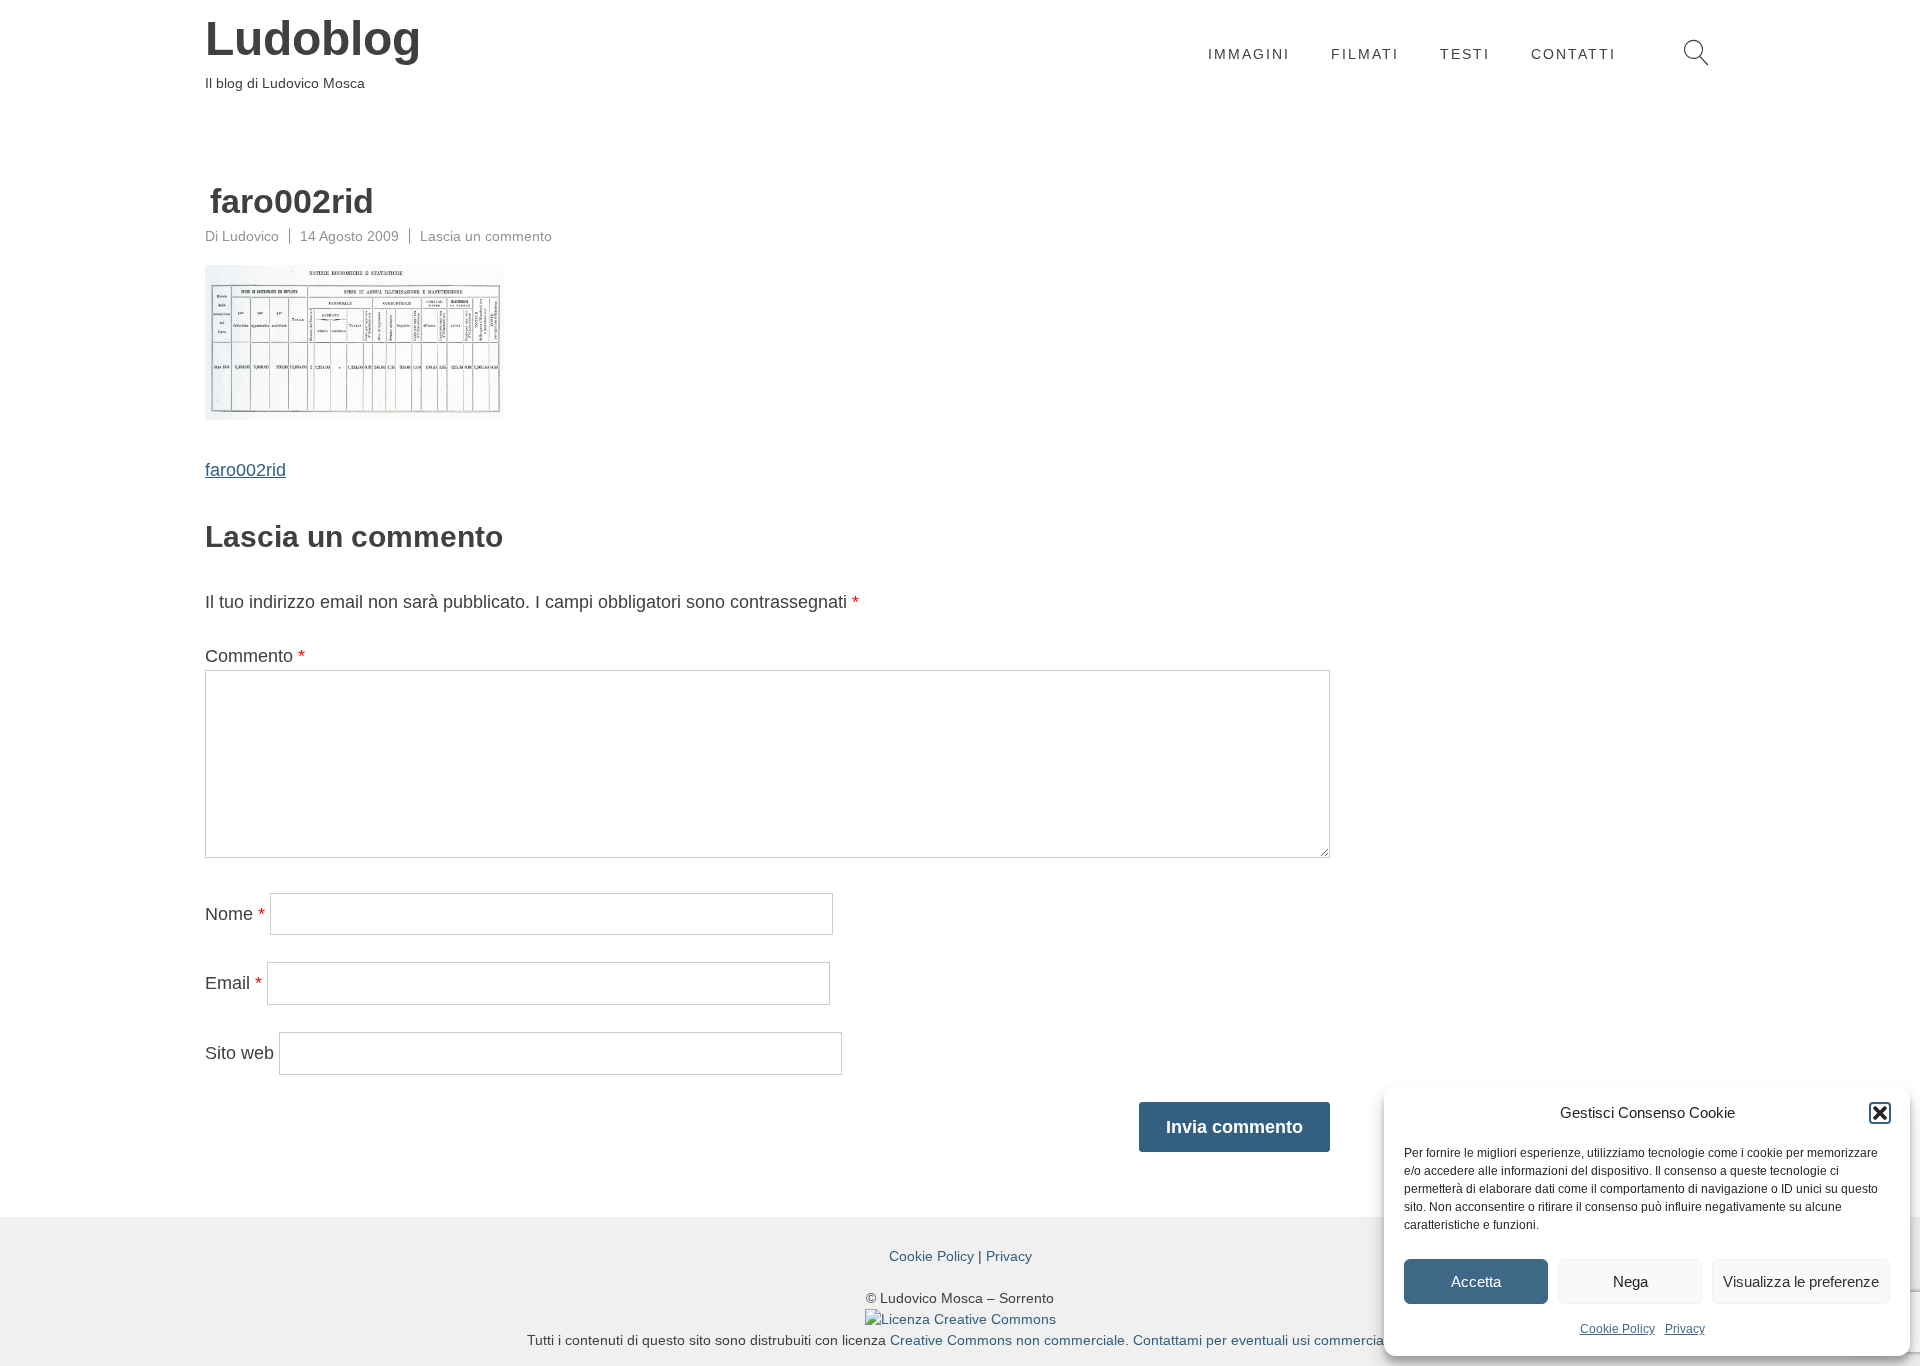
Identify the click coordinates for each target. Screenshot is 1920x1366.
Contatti (1573, 54)
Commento (255, 656)
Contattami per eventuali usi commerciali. (1263, 1340)
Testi (1465, 54)
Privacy (1685, 1329)
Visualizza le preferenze (1801, 1281)
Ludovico (250, 236)
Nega (1630, 1281)
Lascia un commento (486, 236)
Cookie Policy (1617, 1329)
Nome (235, 914)
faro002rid (245, 470)
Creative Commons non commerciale (1007, 1340)
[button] (1880, 1113)
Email (233, 983)
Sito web (239, 1053)
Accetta (1476, 1281)
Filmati (1365, 54)
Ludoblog (313, 39)
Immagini (1249, 54)
